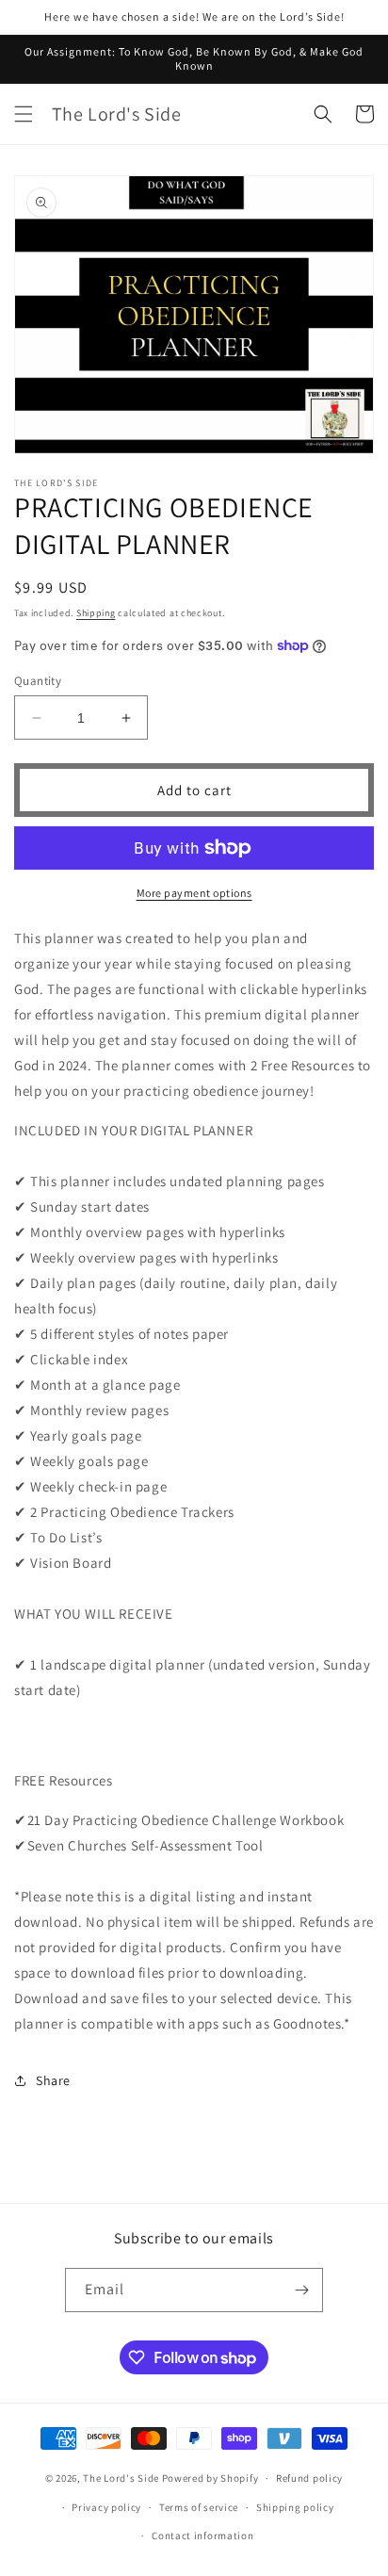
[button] (24, 114)
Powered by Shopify (210, 2478)
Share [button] (53, 2080)
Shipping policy (295, 2507)
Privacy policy (106, 2507)
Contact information (202, 2535)
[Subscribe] (301, 2290)
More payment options (194, 893)
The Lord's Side (121, 2478)
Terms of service (199, 2507)
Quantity (38, 681)
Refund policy (309, 2478)
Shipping (96, 613)
